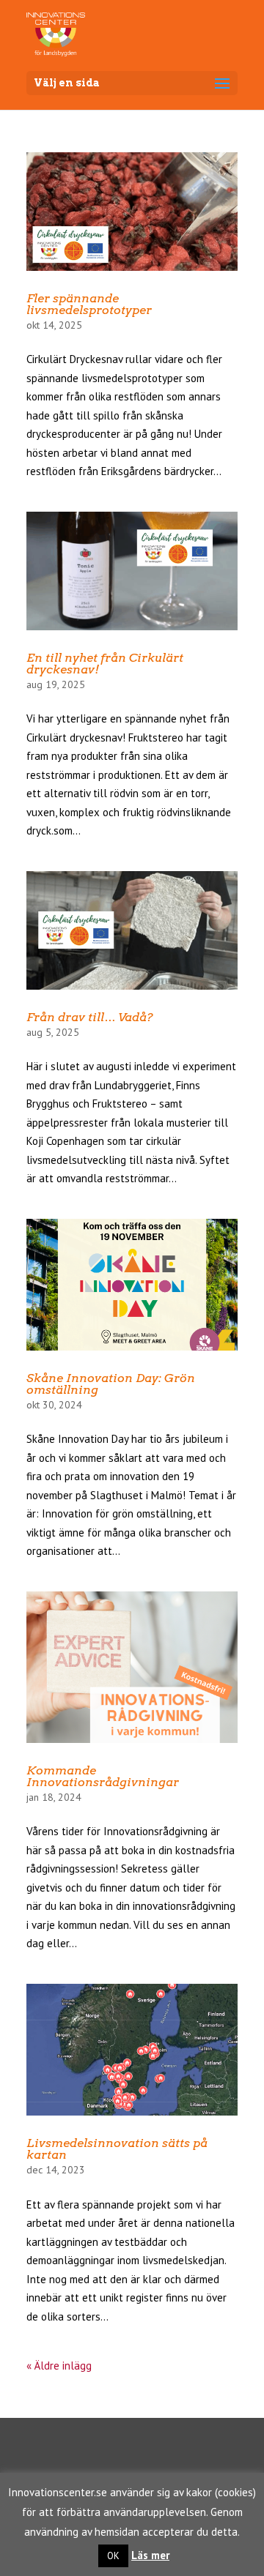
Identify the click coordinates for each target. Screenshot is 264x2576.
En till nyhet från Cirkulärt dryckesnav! (105, 664)
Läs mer (150, 2555)
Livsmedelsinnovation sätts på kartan (117, 2149)
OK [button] (113, 2556)
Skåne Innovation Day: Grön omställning (111, 1384)
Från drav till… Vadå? (90, 1017)
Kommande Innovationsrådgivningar (103, 1776)
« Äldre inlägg (59, 2366)
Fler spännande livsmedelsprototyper (89, 304)
